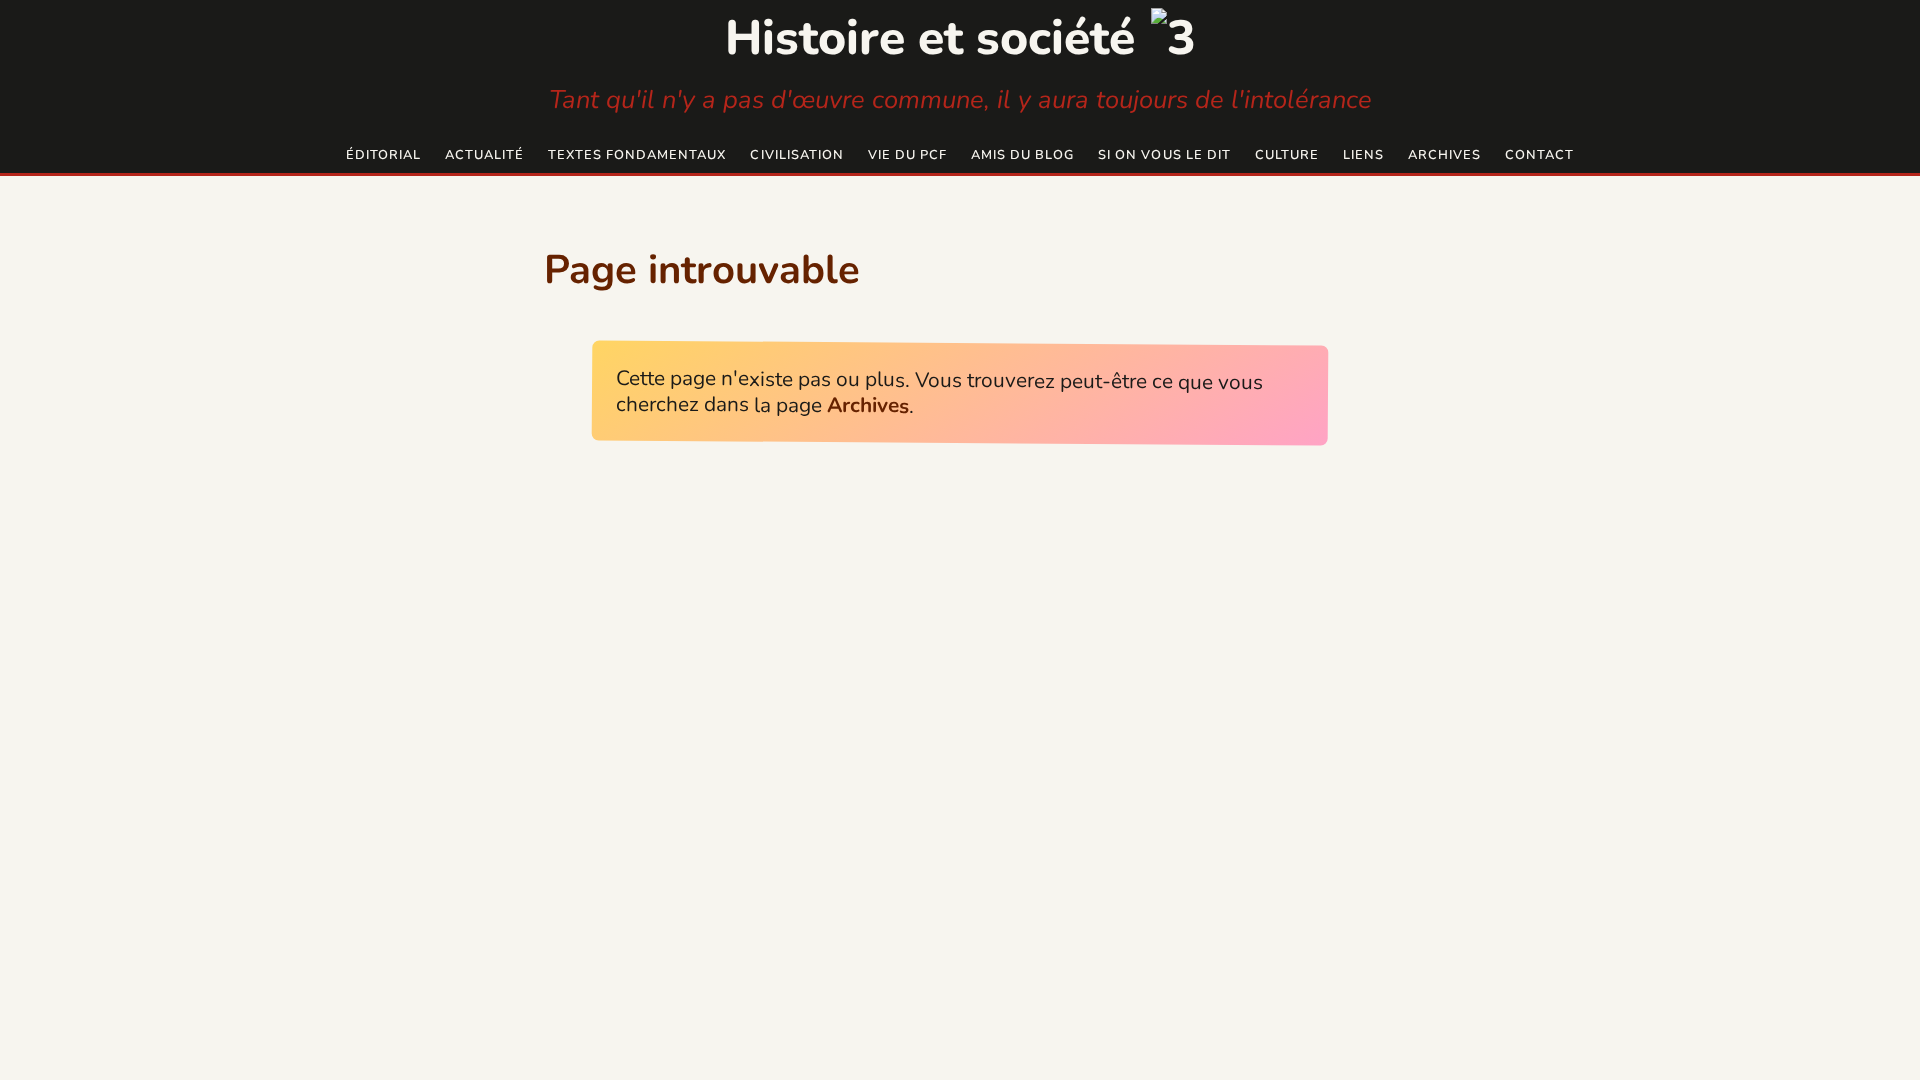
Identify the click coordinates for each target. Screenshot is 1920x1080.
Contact (1539, 155)
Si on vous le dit (1164, 155)
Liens (1363, 155)
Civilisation (796, 155)
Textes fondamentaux (637, 155)
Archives (1444, 155)
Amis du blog (1022, 155)
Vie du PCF (907, 155)
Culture (1287, 155)
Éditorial (383, 155)
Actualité (484, 155)
